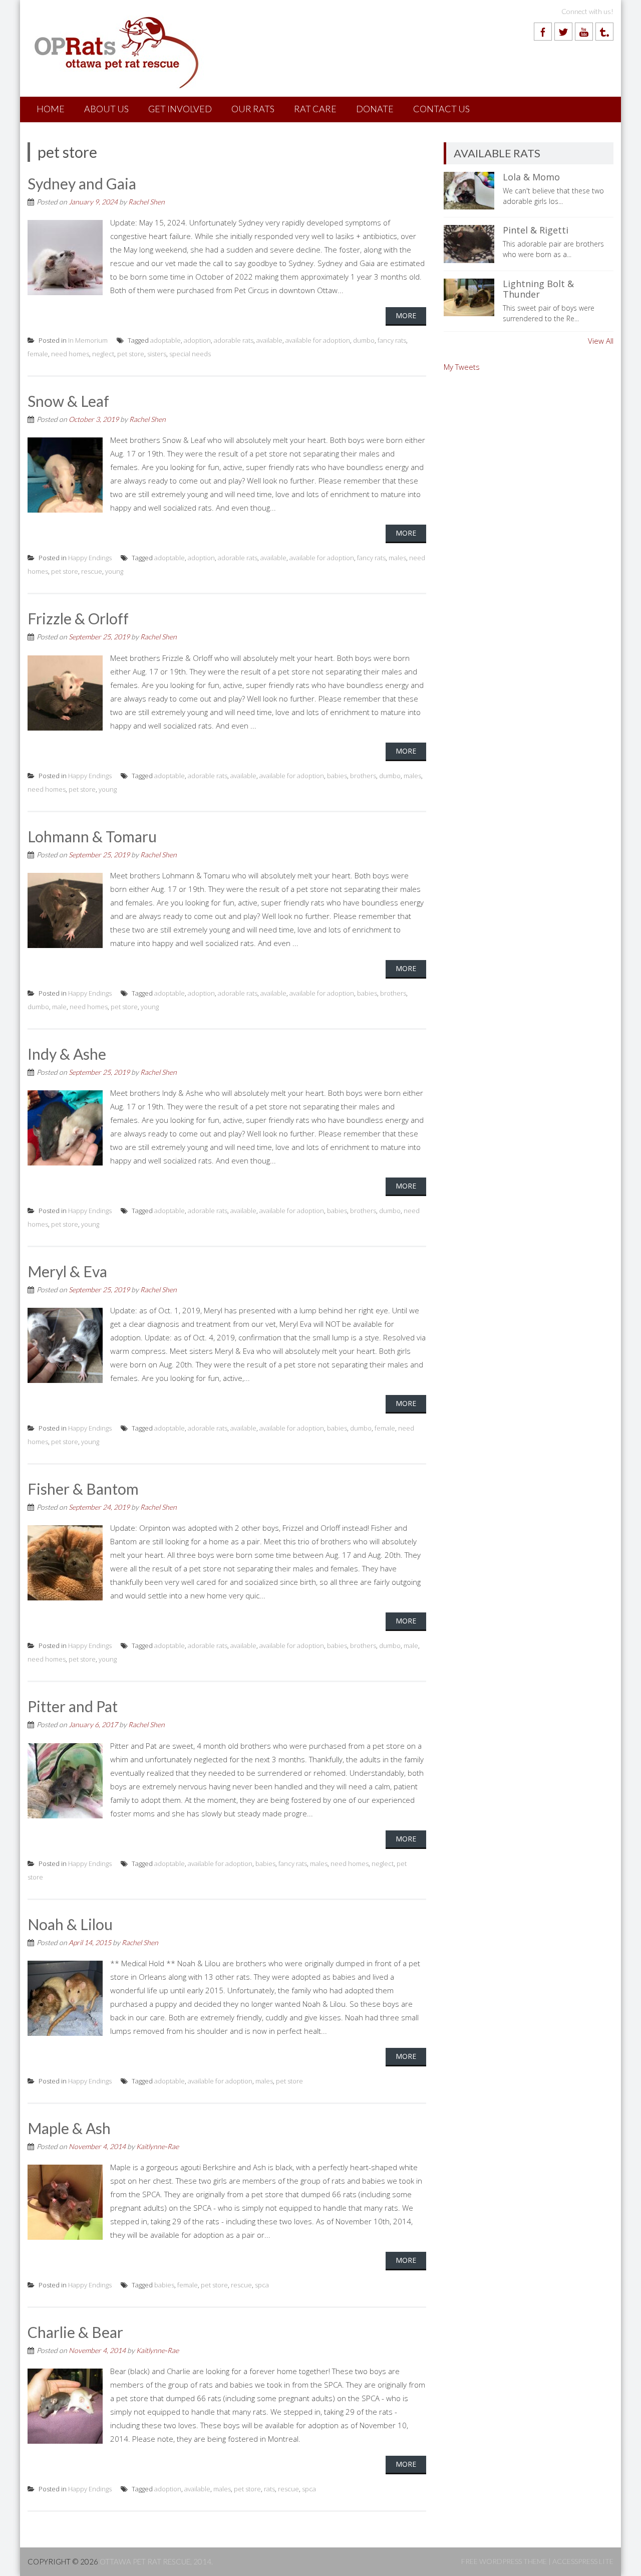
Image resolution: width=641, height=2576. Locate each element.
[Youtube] (584, 32)
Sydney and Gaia (82, 183)
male (59, 1007)
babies (337, 776)
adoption (197, 340)
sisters (157, 354)
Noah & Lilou (70, 1924)
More (406, 315)
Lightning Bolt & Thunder (538, 289)
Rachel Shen (146, 202)
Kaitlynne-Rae (157, 2146)
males (397, 558)
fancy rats (392, 340)
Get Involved (180, 109)
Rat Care (315, 109)
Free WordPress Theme (504, 2561)
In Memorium (88, 340)
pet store (131, 354)
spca (262, 2285)
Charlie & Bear (75, 2332)
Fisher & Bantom (83, 1489)
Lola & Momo (531, 177)
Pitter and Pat (73, 1706)
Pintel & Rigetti (536, 230)
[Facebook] (543, 32)
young (114, 571)
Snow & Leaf (68, 401)
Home (51, 109)
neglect (103, 354)
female (38, 354)
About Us (106, 109)
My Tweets (462, 367)
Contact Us (441, 109)
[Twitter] (563, 32)
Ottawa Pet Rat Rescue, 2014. (156, 2561)
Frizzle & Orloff (78, 618)
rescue (92, 571)
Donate (375, 109)
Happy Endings (90, 558)
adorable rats (234, 340)
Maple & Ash (69, 2128)
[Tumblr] (604, 32)
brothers (363, 776)
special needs (190, 354)
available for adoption (318, 340)
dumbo (364, 340)
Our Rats (253, 109)
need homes (70, 354)
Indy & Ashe (67, 1054)
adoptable (166, 340)
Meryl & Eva (67, 1271)
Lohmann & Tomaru (92, 836)
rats (269, 2489)
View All (601, 341)
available (269, 340)
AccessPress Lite (583, 2561)
